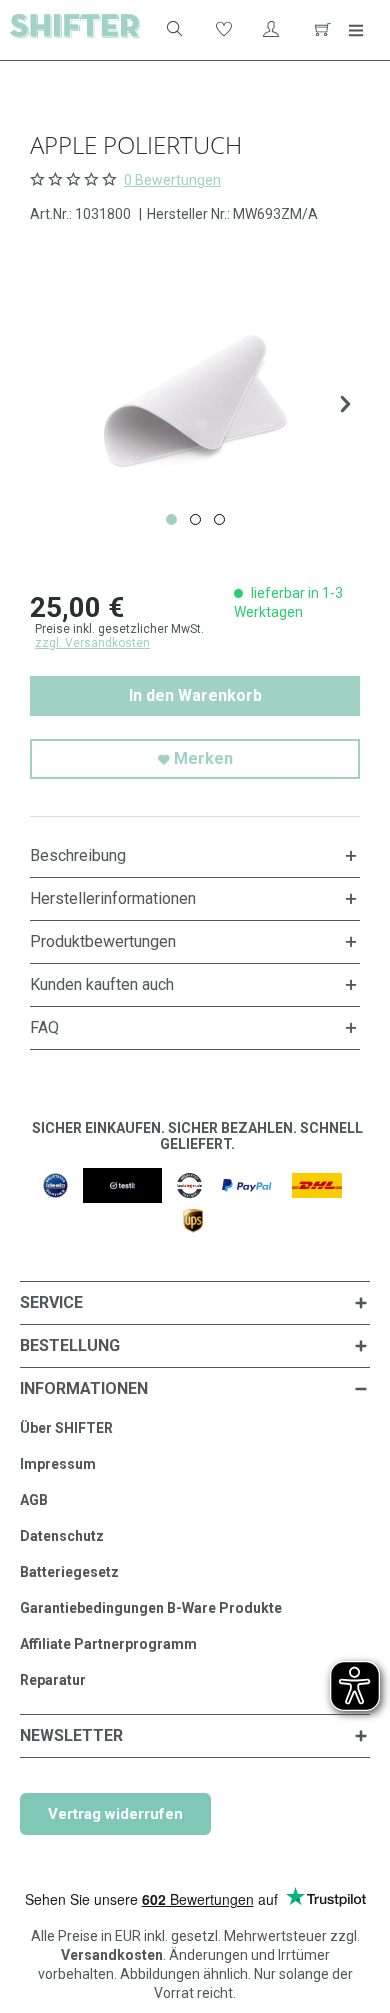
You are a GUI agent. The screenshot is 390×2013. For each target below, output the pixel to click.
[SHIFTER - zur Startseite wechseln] (75, 30)
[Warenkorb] (320, 30)
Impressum (58, 1464)
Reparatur (53, 1680)
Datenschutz (62, 1536)
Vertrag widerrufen (115, 1814)
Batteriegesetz (69, 1572)
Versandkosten (112, 1955)
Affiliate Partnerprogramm (108, 1644)
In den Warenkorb (195, 695)
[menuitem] (164, 30)
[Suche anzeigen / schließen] (173, 30)
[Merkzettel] (222, 30)
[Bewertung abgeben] (75, 179)
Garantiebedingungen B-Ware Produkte (151, 1608)
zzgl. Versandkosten (92, 643)
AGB (34, 1500)
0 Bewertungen (172, 180)
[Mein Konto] (271, 30)
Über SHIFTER (66, 1428)
